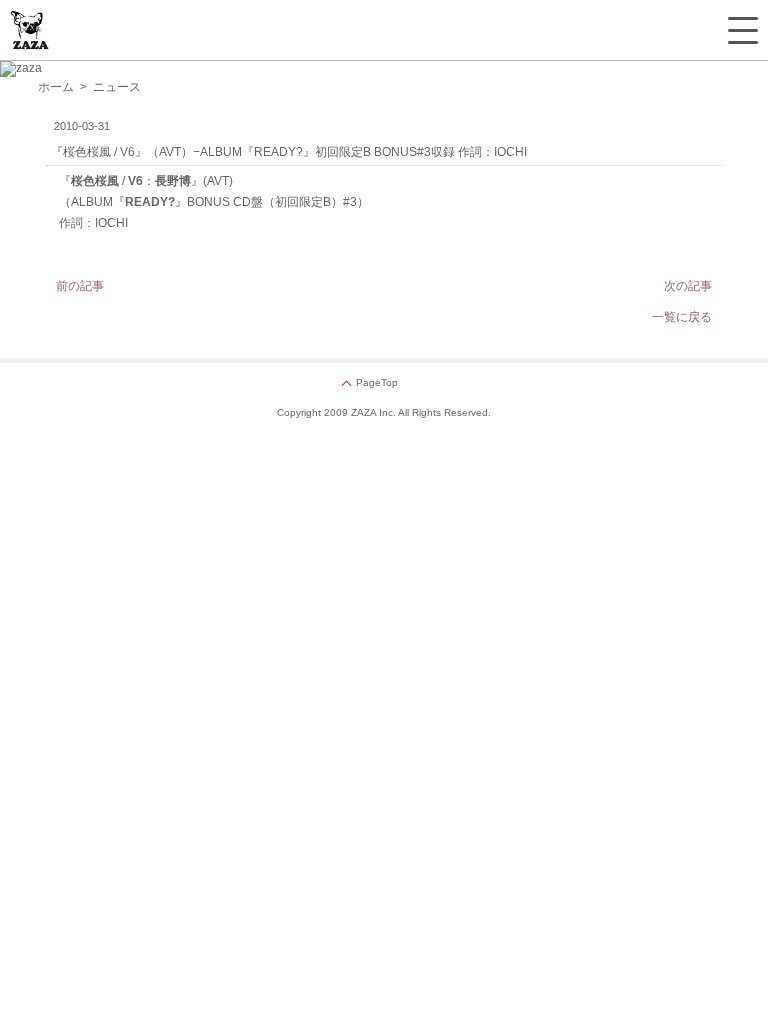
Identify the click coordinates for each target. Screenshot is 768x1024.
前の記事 (80, 286)
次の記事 (688, 286)
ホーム (56, 87)
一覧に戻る (682, 317)
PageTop (377, 382)
